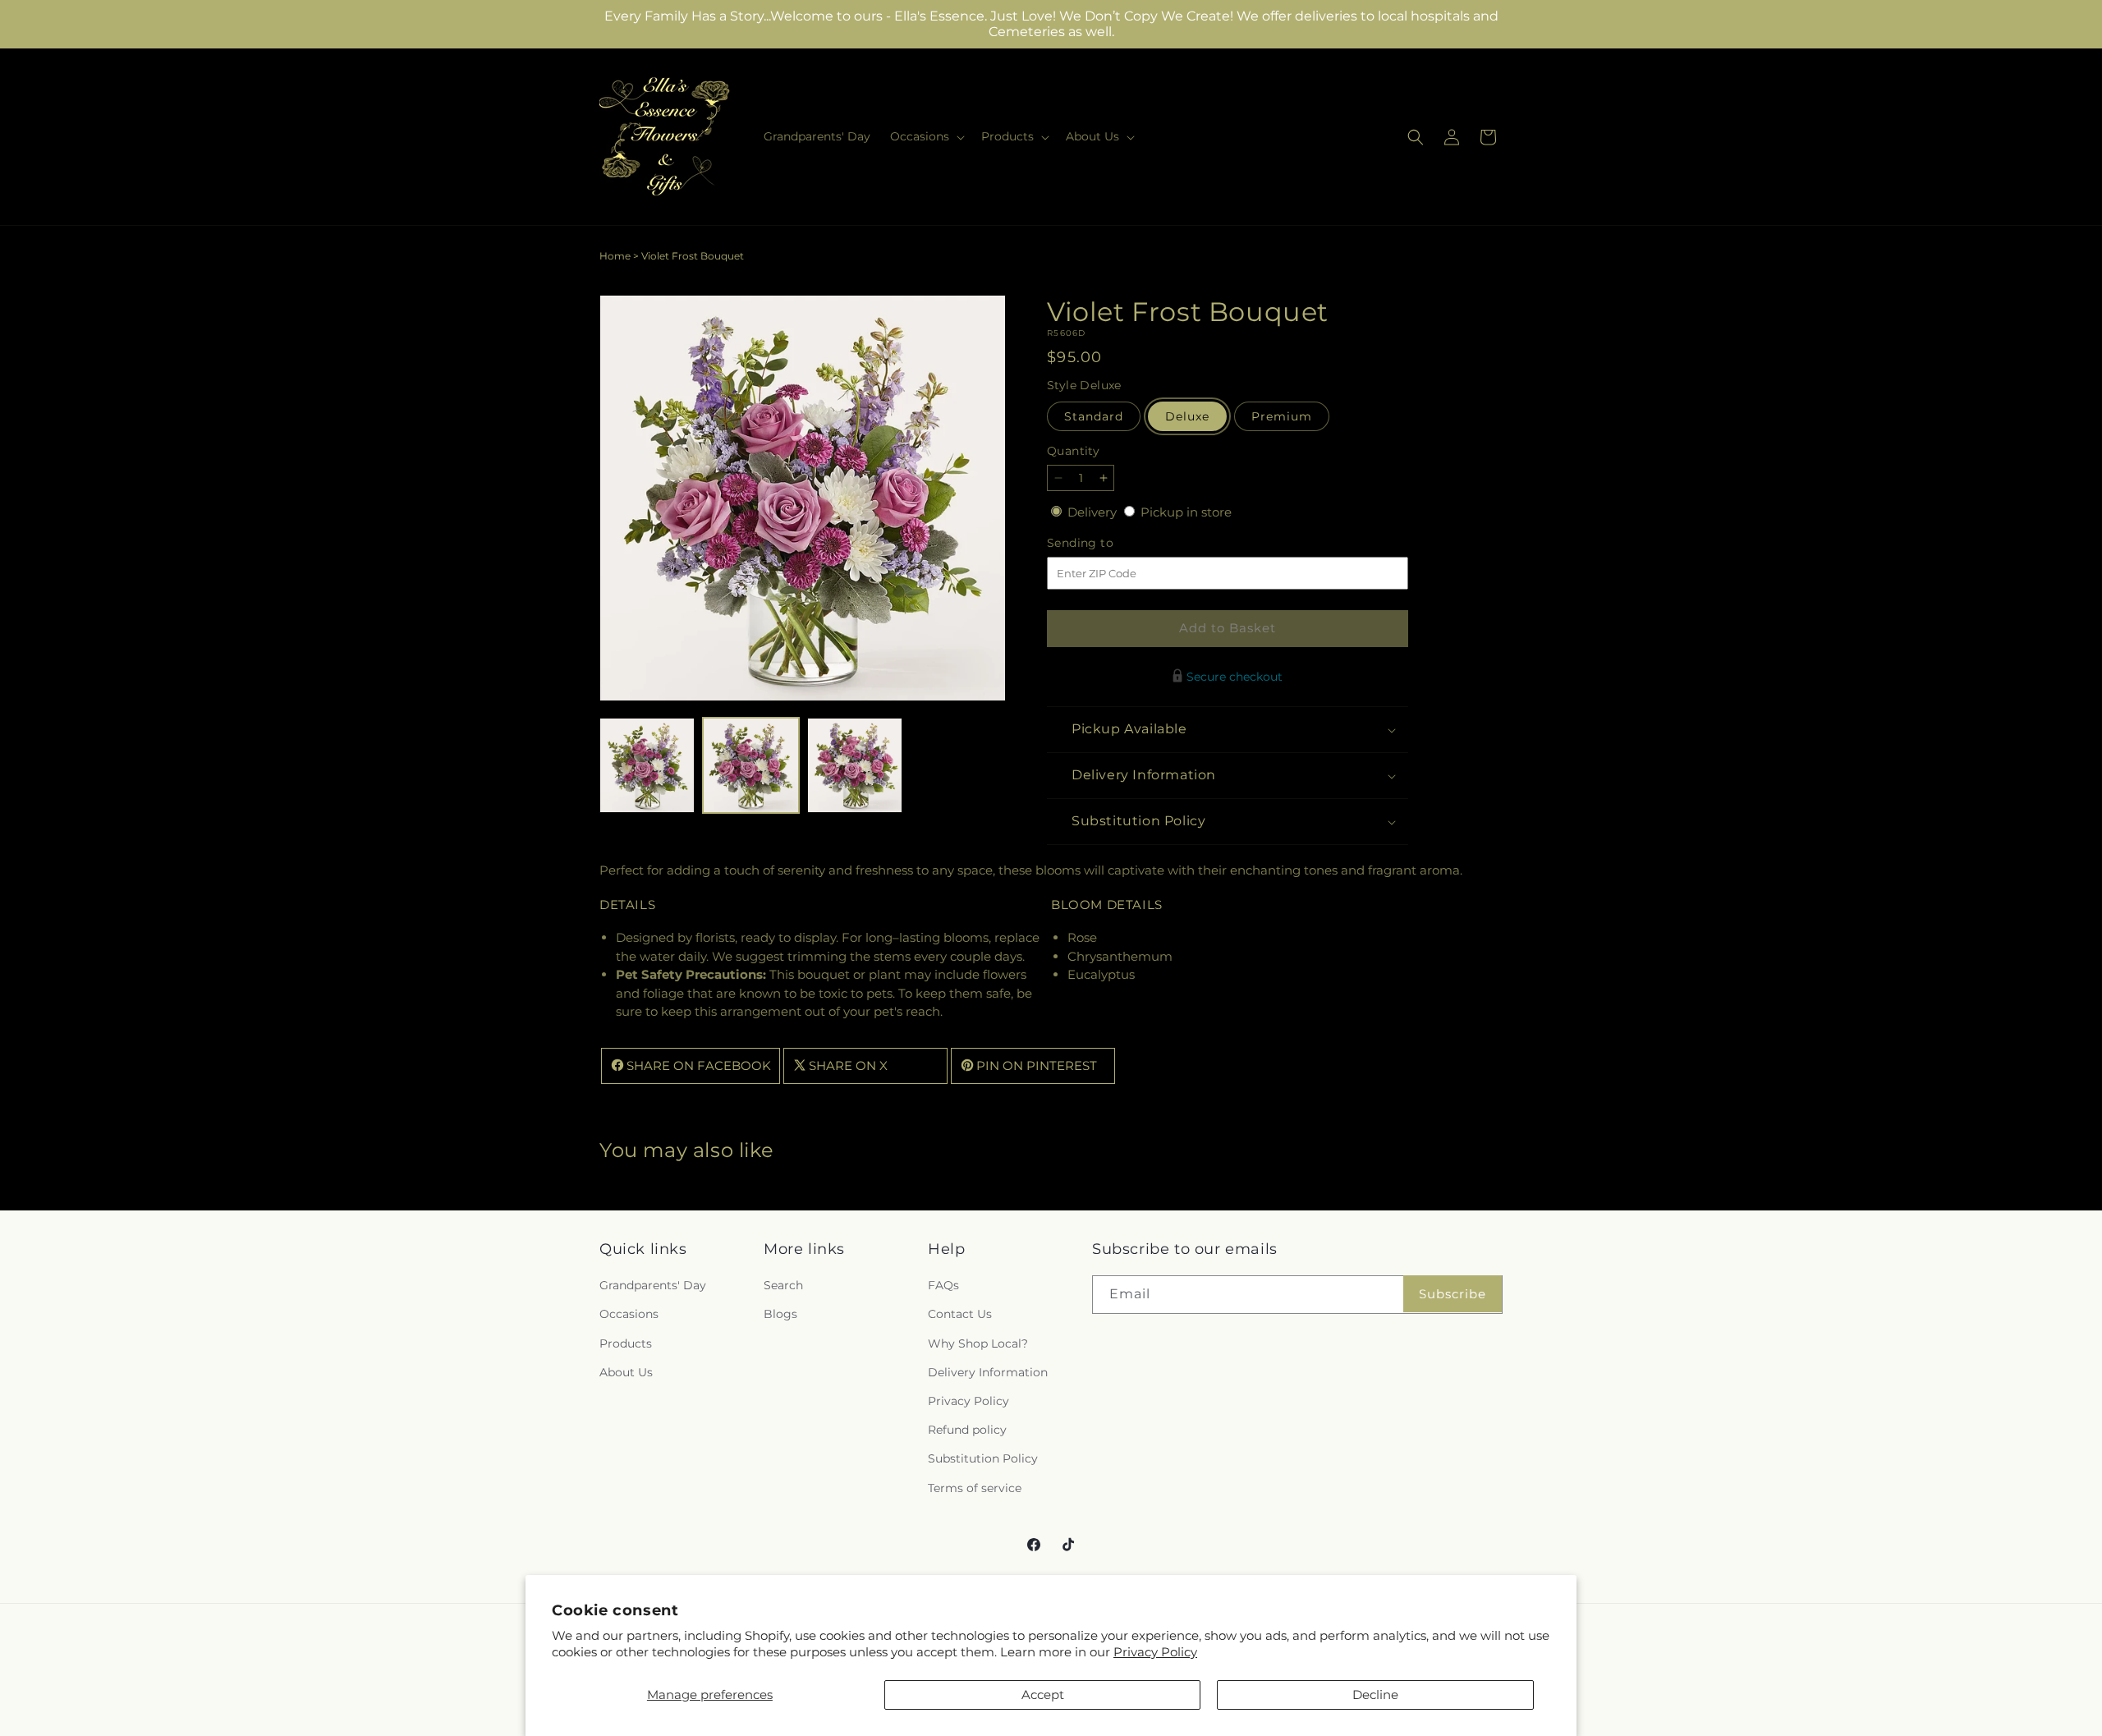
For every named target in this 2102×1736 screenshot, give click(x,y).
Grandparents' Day (653, 1286)
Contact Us (960, 1315)
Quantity (1073, 451)
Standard (1094, 416)
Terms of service (975, 1488)
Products (626, 1343)
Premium (1282, 416)
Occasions (629, 1315)
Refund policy (967, 1431)
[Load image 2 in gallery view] (750, 765)
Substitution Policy (983, 1459)
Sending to (1105, 543)
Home (615, 256)
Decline (1375, 1695)
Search (783, 1286)
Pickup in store (1186, 512)
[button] (926, 136)
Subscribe (1453, 1294)
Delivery (1094, 512)
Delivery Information (988, 1372)
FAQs (943, 1286)
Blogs (780, 1315)
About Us (626, 1372)
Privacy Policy (1155, 1652)
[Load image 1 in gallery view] (647, 765)
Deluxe (1187, 416)
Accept (1043, 1695)
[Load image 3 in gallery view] (855, 765)
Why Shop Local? (978, 1343)
